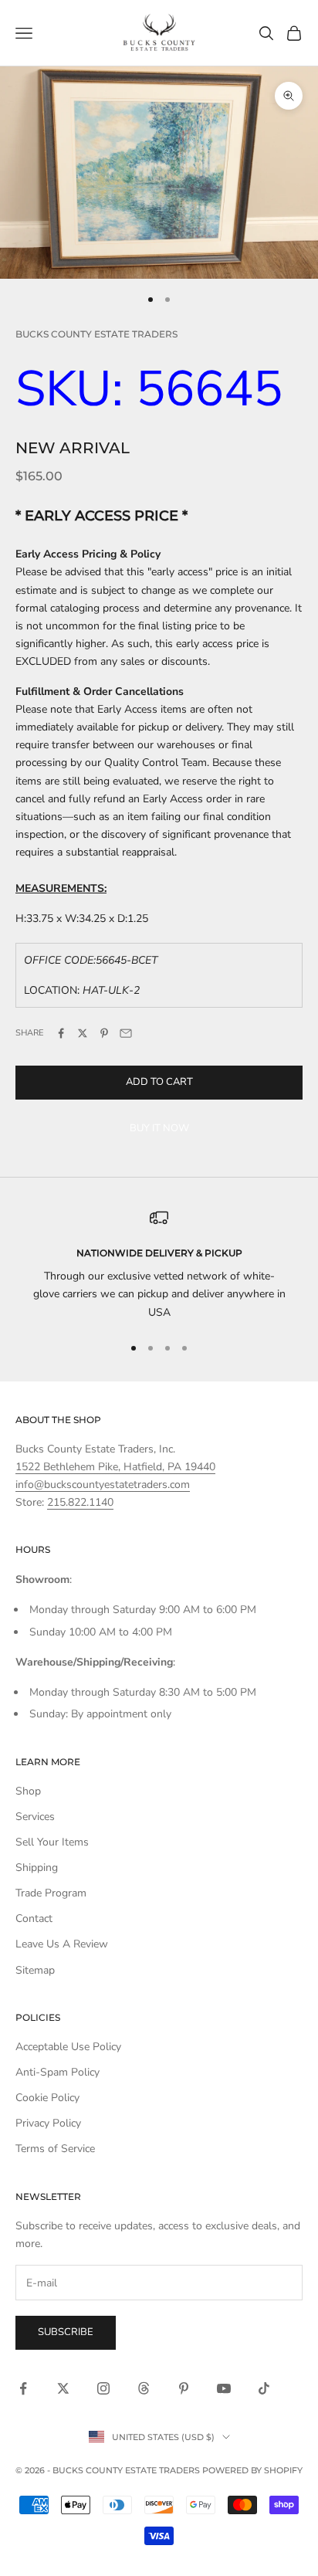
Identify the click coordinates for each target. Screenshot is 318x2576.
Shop (28, 1791)
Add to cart (159, 1082)
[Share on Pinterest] (104, 1033)
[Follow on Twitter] (63, 2388)
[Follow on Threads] (144, 2388)
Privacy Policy (48, 2123)
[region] (159, 1265)
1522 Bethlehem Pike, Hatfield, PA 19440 (115, 1467)
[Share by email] (126, 1033)
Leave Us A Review (62, 1944)
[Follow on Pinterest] (184, 2388)
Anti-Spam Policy (58, 2072)
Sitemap (35, 1970)
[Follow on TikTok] (264, 2388)
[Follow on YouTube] (224, 2388)
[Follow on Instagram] (103, 2388)
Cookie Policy (47, 2098)
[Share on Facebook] (61, 1033)
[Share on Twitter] (83, 1033)
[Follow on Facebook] (23, 2388)
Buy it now (159, 1128)
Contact (34, 1918)
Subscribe (66, 2332)
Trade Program (51, 1893)
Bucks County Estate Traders (96, 334)
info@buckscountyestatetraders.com (103, 1485)
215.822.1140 (80, 1502)
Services (35, 1817)
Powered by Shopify (252, 2470)
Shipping (37, 1868)
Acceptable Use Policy (68, 2047)
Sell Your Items (52, 1842)
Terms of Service (55, 2149)
